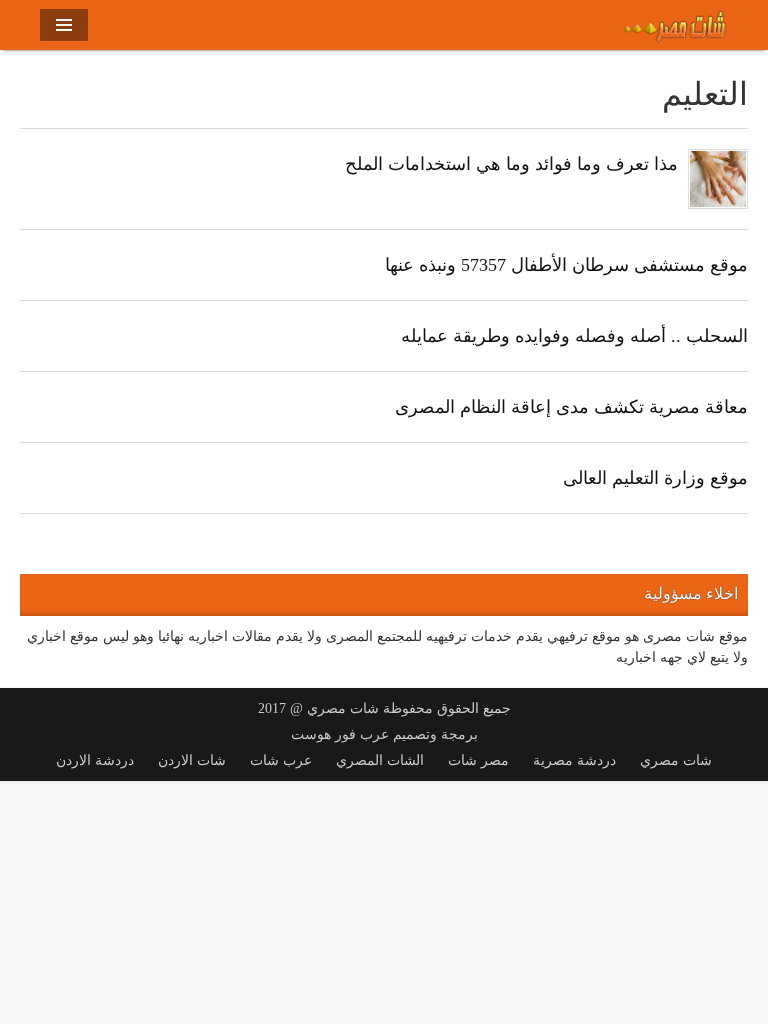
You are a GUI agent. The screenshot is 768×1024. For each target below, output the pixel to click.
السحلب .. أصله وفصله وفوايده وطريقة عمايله (574, 336)
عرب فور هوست (340, 734)
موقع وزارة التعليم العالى (655, 478)
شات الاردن (192, 760)
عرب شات (281, 760)
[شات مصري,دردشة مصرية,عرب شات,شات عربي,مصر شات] (675, 23)
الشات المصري (380, 760)
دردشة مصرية (574, 760)
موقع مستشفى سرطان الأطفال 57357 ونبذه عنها (566, 265)
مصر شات (478, 760)
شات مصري (676, 760)
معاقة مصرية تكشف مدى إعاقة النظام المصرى (571, 407)
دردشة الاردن (95, 760)
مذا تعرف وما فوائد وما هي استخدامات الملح (511, 164)
